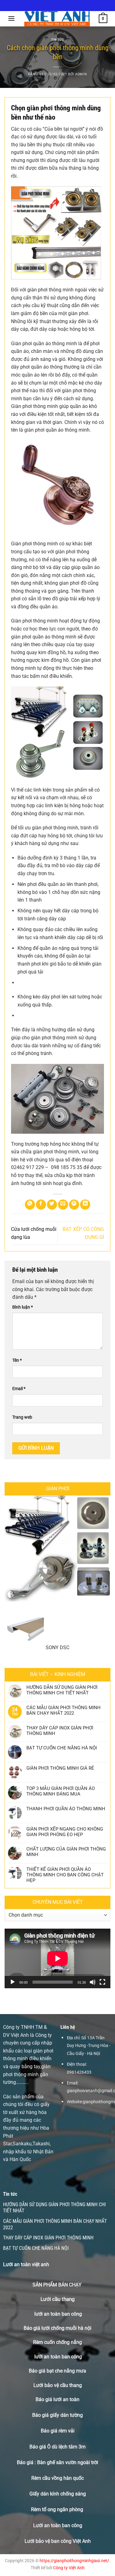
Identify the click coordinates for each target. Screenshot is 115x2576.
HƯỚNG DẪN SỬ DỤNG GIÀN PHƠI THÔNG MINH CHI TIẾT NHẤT (62, 1690)
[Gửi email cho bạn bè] (63, 1205)
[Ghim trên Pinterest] (74, 1205)
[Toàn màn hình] (102, 1982)
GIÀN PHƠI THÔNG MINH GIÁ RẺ (60, 1768)
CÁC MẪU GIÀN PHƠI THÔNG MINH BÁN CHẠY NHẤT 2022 (63, 1710)
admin (81, 74)
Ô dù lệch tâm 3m (66, 2447)
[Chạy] (13, 1982)
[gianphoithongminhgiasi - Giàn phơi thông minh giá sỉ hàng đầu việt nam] (57, 19)
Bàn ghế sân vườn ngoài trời (68, 2462)
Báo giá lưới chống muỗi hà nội (57, 2328)
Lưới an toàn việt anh (26, 2264)
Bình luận (23, 1307)
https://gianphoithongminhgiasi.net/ (74, 2561)
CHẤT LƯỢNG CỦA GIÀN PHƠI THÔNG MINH (66, 1852)
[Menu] (11, 18)
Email (19, 1389)
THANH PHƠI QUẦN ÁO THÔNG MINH (66, 1809)
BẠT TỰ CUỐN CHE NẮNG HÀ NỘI (62, 1748)
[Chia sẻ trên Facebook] (41, 1205)
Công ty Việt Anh (69, 2568)
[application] (57, 1958)
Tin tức (58, 40)
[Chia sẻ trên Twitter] (52, 1205)
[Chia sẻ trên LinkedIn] (85, 1205)
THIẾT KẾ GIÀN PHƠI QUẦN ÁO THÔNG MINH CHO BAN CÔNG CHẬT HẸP (65, 1875)
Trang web (22, 1417)
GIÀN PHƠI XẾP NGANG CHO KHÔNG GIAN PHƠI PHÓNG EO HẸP (65, 1832)
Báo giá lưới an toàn (57, 2399)
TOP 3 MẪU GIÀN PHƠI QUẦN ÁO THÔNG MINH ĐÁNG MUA (61, 1791)
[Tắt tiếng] (93, 1982)
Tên (17, 1360)
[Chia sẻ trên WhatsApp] (30, 1205)
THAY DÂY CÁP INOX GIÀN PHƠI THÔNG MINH (60, 1731)
